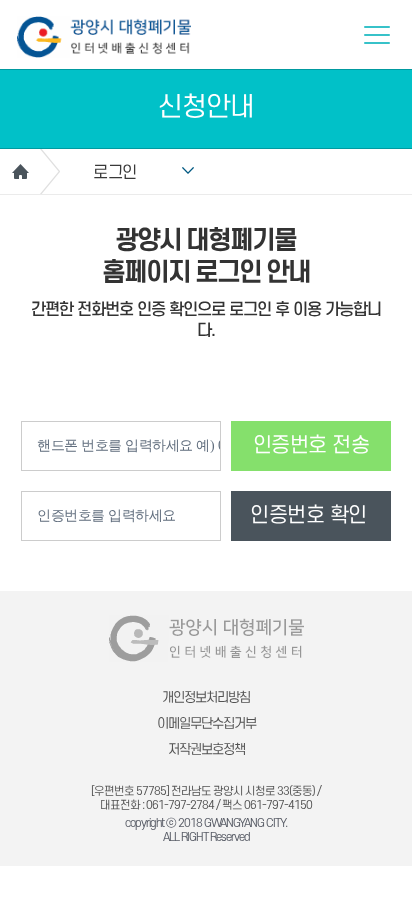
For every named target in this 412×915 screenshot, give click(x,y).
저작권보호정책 (206, 749)
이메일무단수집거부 (206, 723)
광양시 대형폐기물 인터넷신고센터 (104, 37)
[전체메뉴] (377, 35)
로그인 (115, 173)
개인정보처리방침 (206, 697)
